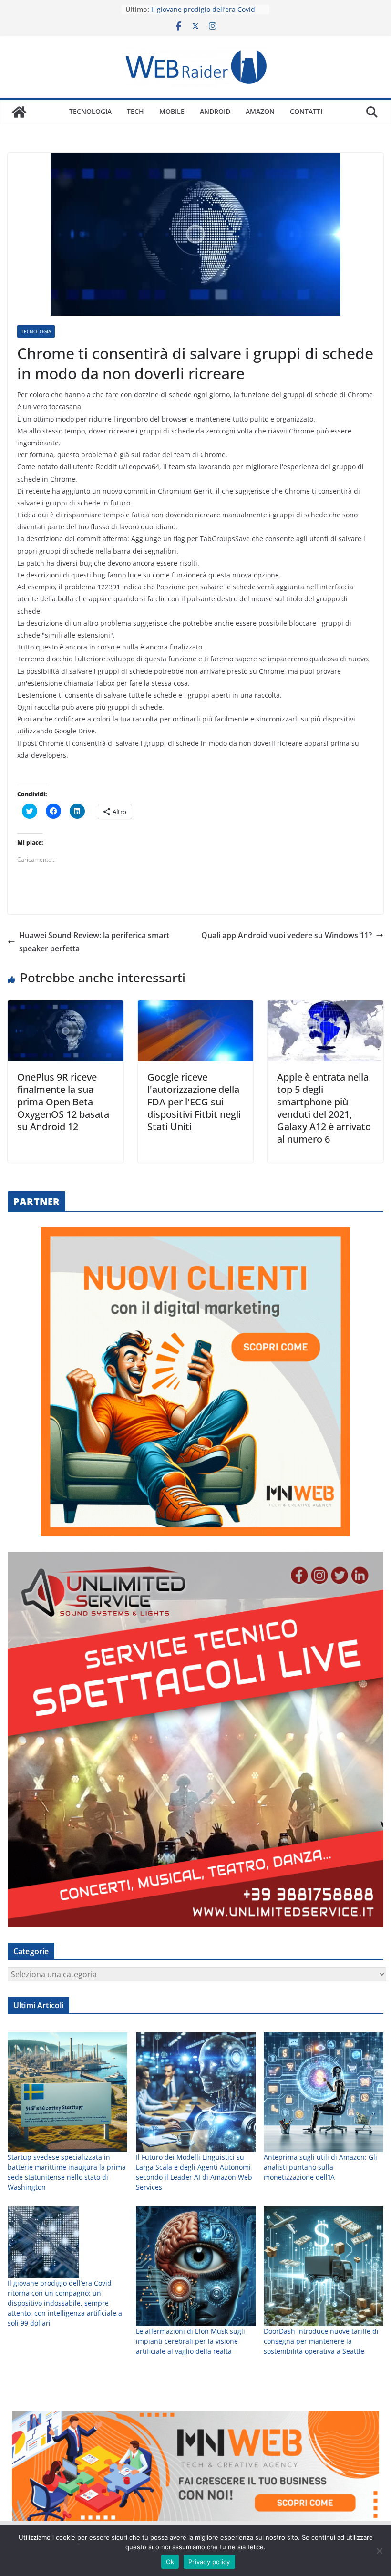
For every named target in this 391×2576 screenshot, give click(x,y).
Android (215, 111)
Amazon (260, 111)
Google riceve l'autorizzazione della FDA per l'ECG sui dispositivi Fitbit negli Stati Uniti (194, 1102)
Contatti (306, 111)
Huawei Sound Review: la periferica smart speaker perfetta (94, 942)
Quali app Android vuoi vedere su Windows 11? (287, 935)
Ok (170, 2562)
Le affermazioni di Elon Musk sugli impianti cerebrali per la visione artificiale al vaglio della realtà (190, 2341)
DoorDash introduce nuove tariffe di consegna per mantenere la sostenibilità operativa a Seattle (321, 2341)
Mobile (172, 111)
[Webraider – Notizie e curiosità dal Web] (19, 112)
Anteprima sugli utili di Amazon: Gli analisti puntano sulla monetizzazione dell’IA (320, 2167)
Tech (135, 111)
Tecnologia (90, 111)
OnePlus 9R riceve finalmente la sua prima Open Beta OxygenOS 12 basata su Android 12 (63, 1102)
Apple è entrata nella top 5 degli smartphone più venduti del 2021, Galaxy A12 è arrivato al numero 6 (324, 1108)
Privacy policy (209, 2562)
